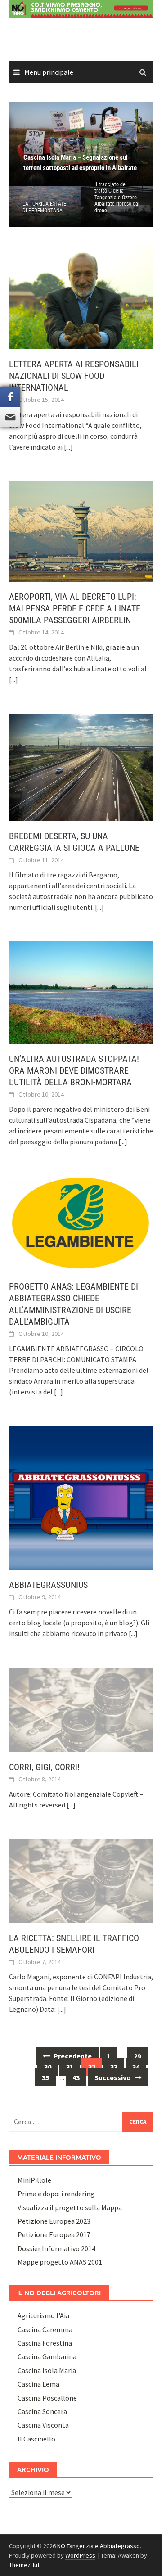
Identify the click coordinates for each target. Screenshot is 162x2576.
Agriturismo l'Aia (43, 2315)
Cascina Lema (38, 2384)
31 (70, 2067)
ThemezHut (24, 2565)
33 (114, 2067)
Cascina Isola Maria (47, 2370)
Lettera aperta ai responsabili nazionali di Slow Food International (74, 376)
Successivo (113, 2077)
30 (48, 2067)
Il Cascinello (36, 2439)
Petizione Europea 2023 (54, 2221)
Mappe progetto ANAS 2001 (60, 2262)
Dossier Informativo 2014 (56, 2248)
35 (45, 2077)
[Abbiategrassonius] (81, 1497)
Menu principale (49, 72)
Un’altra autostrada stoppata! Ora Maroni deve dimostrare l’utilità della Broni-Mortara (74, 1070)
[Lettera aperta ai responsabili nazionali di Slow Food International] (81, 296)
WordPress (80, 2555)
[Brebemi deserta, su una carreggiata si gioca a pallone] (81, 766)
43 (76, 2077)
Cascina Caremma (45, 2329)
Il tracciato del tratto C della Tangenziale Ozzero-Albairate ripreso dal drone (117, 198)
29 (137, 2056)
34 (136, 2067)
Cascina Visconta (43, 2425)
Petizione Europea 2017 (54, 2234)
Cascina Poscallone (47, 2398)
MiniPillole (34, 2180)
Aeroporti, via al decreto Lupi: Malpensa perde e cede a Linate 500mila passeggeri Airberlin (75, 608)
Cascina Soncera (42, 2411)
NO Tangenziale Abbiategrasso (99, 2546)
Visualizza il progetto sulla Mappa (70, 2207)
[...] (68, 447)
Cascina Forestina (45, 2343)
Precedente (72, 2056)
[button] (130, 144)
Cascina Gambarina (47, 2356)
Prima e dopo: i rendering (56, 2194)
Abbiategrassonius (48, 1585)
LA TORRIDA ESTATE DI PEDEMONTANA (44, 207)
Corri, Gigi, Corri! (44, 1767)
